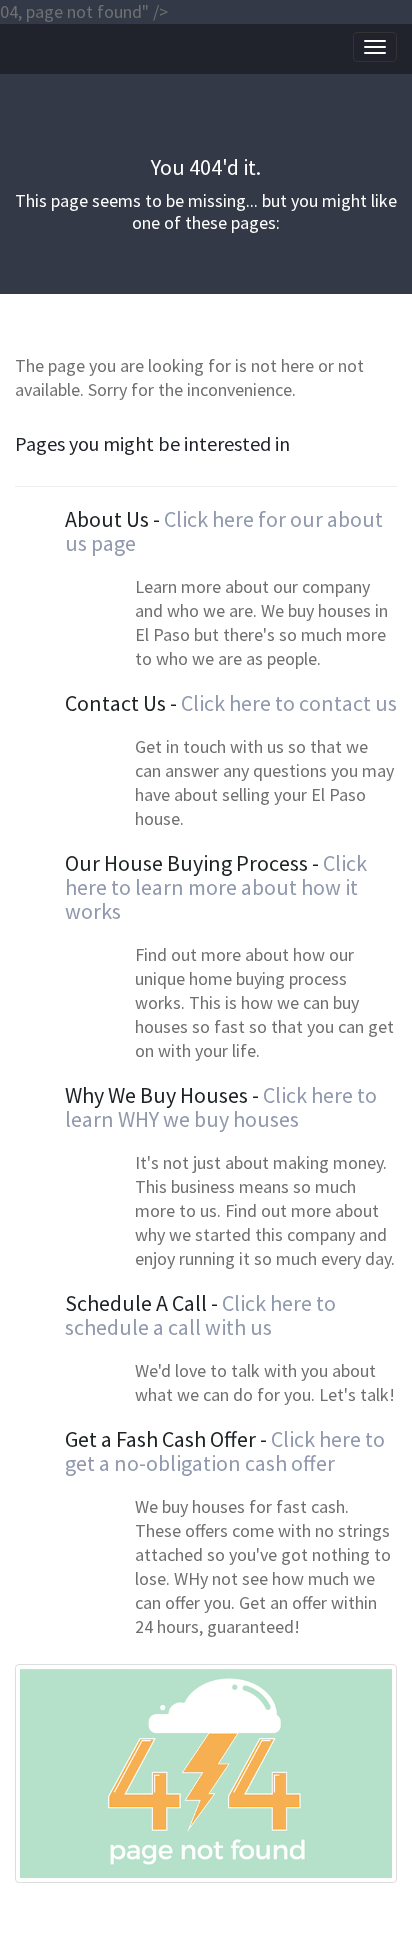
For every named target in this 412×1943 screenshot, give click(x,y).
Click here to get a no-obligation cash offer (225, 1451)
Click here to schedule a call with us (200, 1315)
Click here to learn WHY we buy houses (221, 1107)
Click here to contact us (289, 703)
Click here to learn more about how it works (216, 887)
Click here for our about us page (224, 531)
